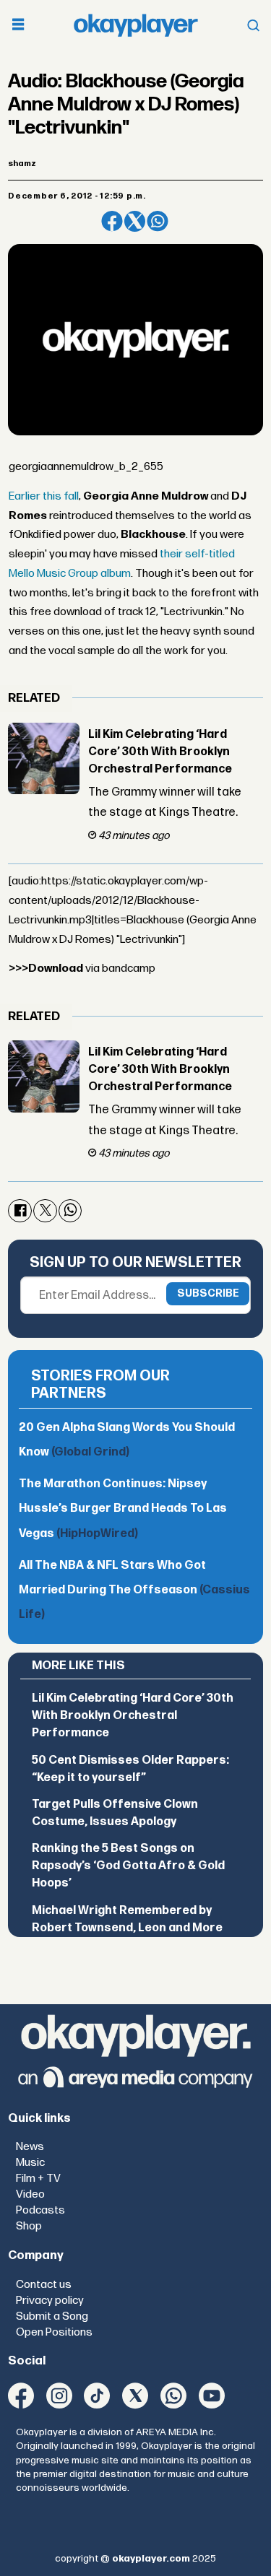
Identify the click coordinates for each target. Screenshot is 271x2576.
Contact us (44, 2285)
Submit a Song (52, 2316)
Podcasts (40, 2210)
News (30, 2147)
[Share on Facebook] (112, 221)
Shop (29, 2226)
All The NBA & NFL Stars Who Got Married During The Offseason (134, 1590)
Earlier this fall (44, 496)
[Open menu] (18, 26)
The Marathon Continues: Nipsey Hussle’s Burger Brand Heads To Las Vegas (123, 1509)
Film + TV (38, 2179)
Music (30, 2163)
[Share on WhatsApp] (157, 221)
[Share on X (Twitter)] (135, 221)
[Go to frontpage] (136, 25)
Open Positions (54, 2332)
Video (30, 2194)
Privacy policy (50, 2301)
